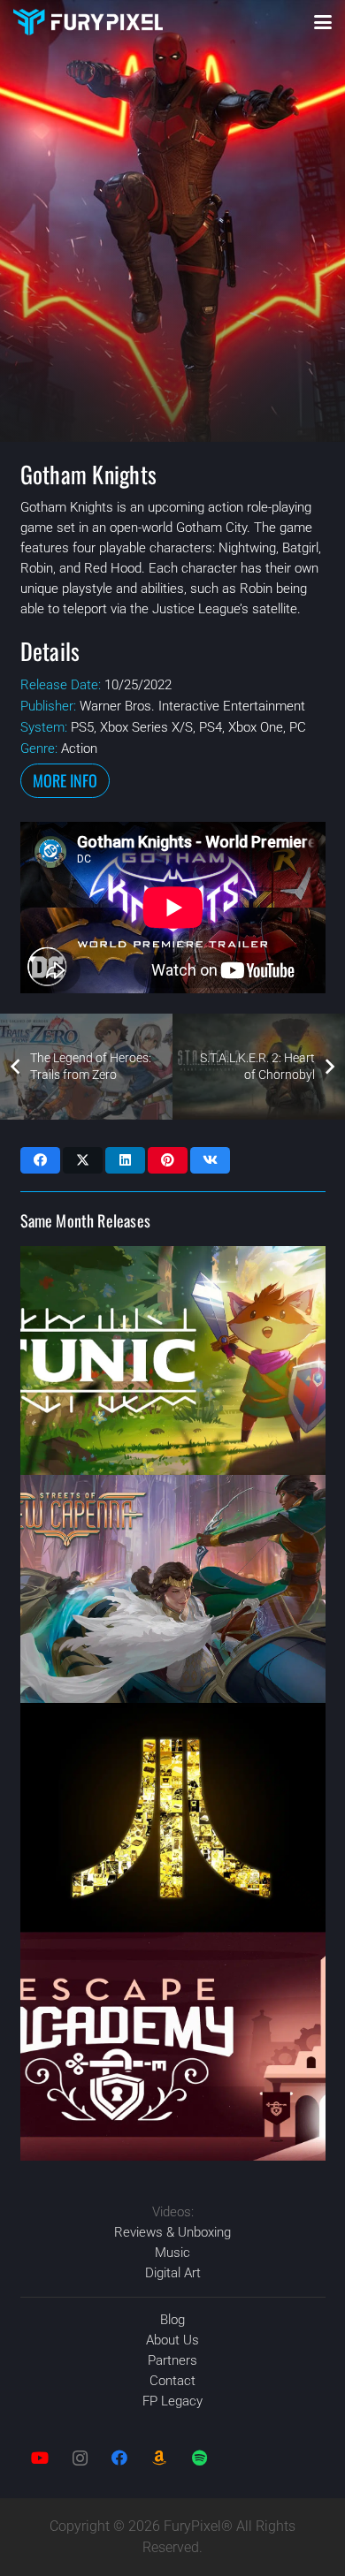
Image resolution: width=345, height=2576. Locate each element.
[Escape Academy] (173, 2046)
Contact (172, 2381)
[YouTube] (40, 2458)
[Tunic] (173, 1360)
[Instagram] (80, 2458)
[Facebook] (120, 2458)
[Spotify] (199, 2458)
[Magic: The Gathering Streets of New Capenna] (173, 1589)
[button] (323, 22)
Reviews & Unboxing (172, 2232)
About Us (172, 2340)
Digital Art (173, 2273)
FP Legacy (172, 2401)
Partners (172, 2360)
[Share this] (40, 1160)
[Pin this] (168, 1160)
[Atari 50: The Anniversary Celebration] (173, 1817)
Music (172, 2253)
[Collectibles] (160, 2458)
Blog (172, 2320)
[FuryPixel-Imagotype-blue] (88, 22)
